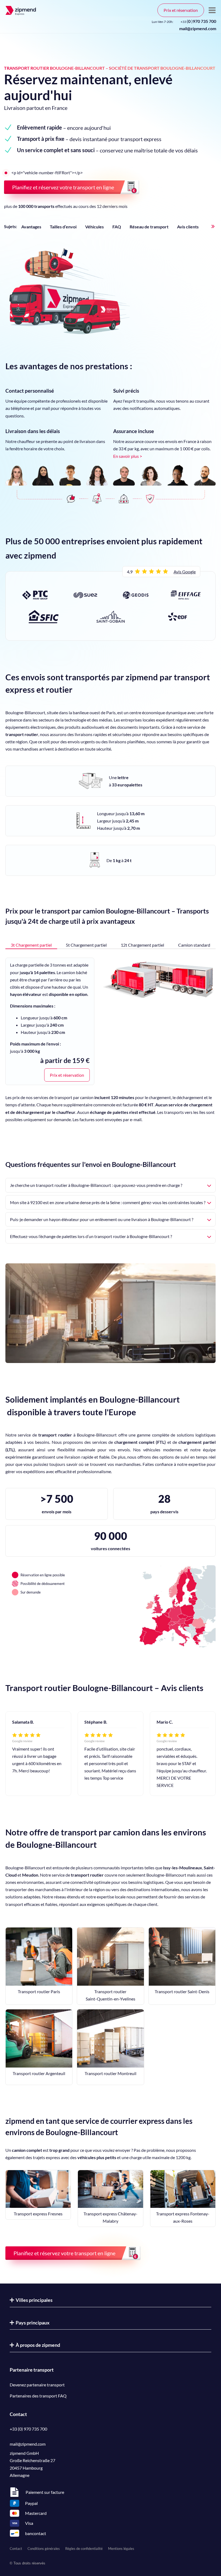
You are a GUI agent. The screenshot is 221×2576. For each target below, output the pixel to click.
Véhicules (94, 227)
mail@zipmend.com (198, 28)
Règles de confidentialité (84, 2549)
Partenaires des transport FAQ (38, 2396)
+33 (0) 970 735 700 (28, 2429)
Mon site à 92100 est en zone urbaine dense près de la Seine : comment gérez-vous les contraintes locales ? (108, 1202)
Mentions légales (121, 2549)
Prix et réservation (181, 10)
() (198, 21)
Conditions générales (44, 2549)
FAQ (117, 227)
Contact (16, 2549)
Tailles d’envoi (63, 227)
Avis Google (185, 572)
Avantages (31, 227)
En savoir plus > (128, 456)
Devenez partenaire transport (37, 2385)
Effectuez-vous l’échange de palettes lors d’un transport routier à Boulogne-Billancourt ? (91, 1236)
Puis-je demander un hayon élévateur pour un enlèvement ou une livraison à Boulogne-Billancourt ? (102, 1219)
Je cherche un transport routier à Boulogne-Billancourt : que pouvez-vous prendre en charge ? (96, 1185)
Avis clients (188, 227)
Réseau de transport (149, 227)
